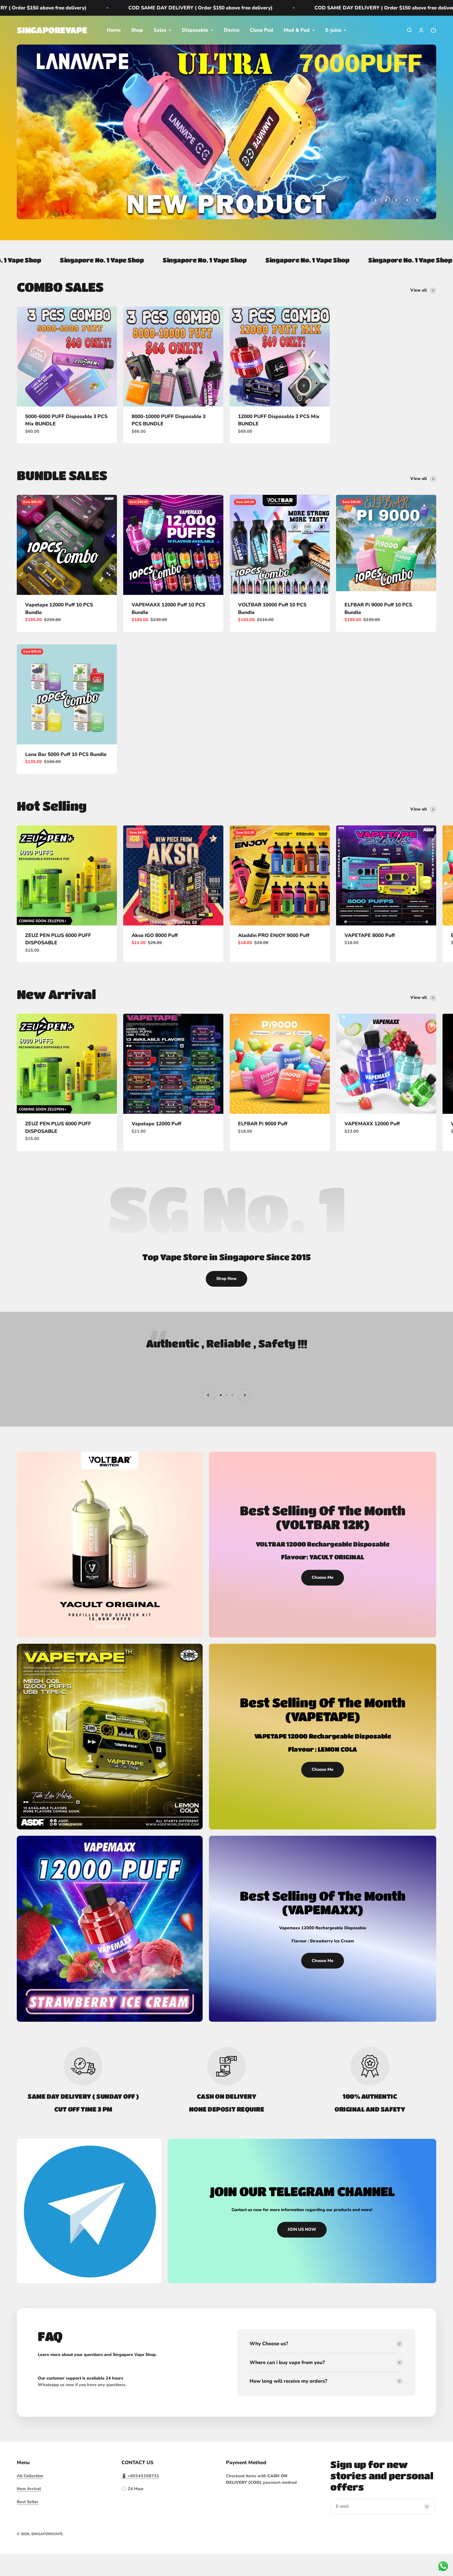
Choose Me (323, 1612)
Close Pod (261, 30)
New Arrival (29, 2524)
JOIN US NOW (302, 2264)
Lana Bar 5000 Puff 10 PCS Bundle (66, 789)
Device (232, 30)
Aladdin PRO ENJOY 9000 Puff (274, 970)
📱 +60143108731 (140, 2511)
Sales (160, 30)
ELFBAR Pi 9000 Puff (263, 1159)
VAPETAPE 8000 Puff (370, 970)
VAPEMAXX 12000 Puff (372, 1159)
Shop (137, 30)
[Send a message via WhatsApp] (443, 2566)
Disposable (195, 30)
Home (114, 30)
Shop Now (226, 1313)
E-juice (333, 30)
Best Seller (28, 2537)
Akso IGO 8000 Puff (155, 970)
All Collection (30, 2511)
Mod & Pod (297, 30)
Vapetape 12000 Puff (156, 1159)
